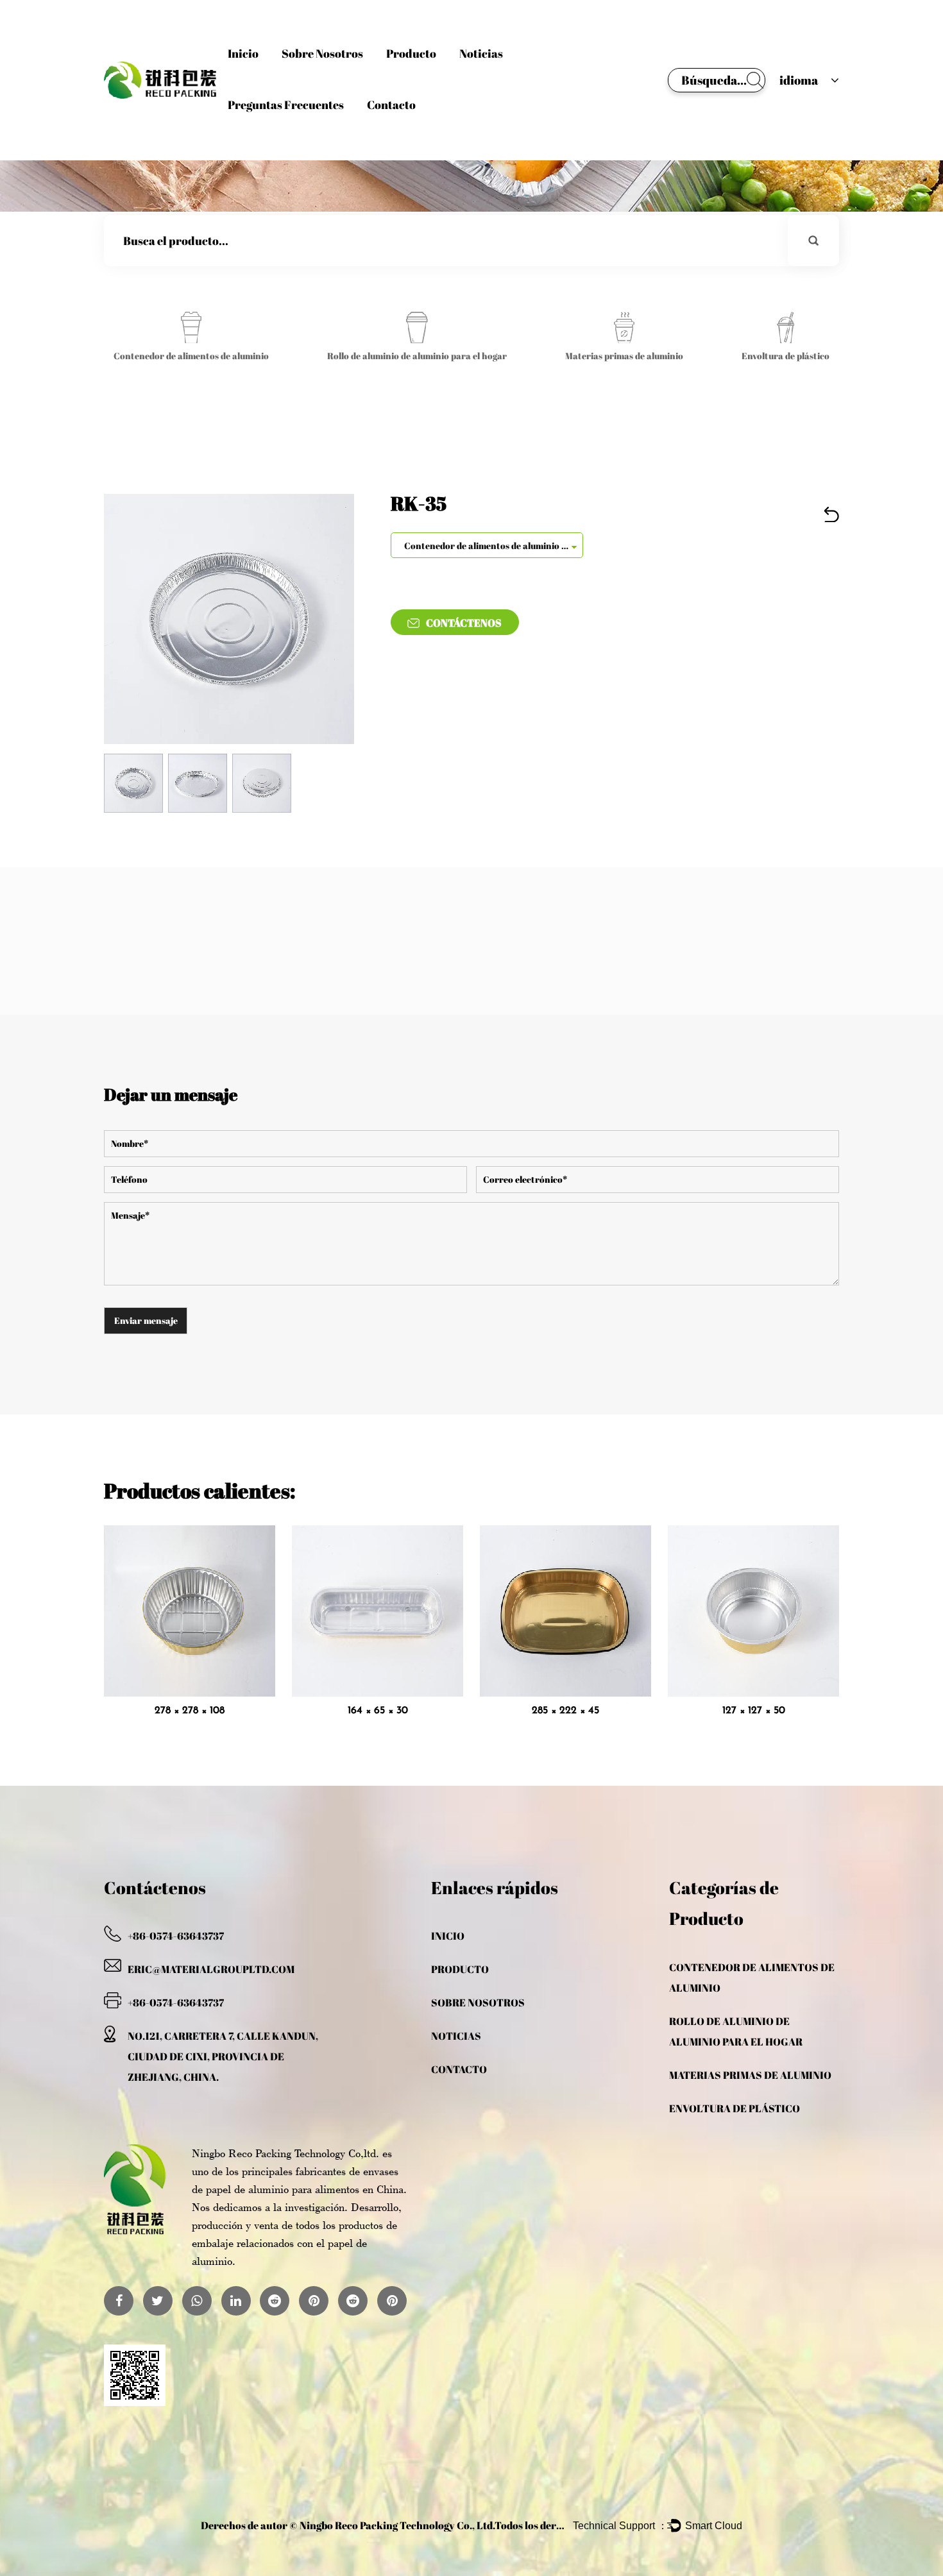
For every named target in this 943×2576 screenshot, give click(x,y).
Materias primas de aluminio (750, 2075)
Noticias (481, 53)
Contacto (391, 105)
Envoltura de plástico (735, 2108)
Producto (411, 53)
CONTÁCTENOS (464, 623)
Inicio (243, 53)
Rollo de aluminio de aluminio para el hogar (736, 2031)
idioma (799, 80)
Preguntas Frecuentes (286, 105)
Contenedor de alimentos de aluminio (752, 1978)
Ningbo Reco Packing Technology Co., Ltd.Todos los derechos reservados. (470, 2525)
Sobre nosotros (322, 53)
